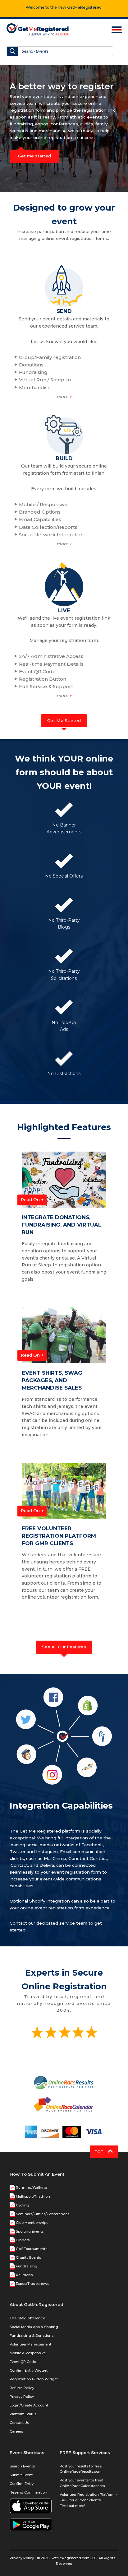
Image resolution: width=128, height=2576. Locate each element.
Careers (16, 2431)
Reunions (24, 2275)
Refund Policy (22, 2388)
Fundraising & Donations (32, 2336)
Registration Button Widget (34, 2379)
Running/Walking (32, 2187)
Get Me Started (64, 720)
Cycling (23, 2205)
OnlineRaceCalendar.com (82, 2486)
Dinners (23, 2240)
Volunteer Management (30, 2344)
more (64, 397)
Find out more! (72, 2506)
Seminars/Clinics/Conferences (43, 2214)
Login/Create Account (29, 2405)
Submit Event (21, 2475)
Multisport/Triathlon (33, 2196)
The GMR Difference (27, 2318)
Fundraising (27, 2266)
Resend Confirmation (28, 2492)
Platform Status (23, 2414)
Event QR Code (23, 2362)
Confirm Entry (22, 2484)
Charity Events (28, 2257)
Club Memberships (32, 2223)
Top (100, 2152)
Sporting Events (30, 2231)
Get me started (34, 156)
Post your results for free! (81, 2466)
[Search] (13, 51)
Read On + (32, 1199)
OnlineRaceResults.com (81, 2471)
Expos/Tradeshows (32, 2284)
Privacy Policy (22, 2397)
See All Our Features (64, 1647)
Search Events (22, 2466)
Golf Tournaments (32, 2249)
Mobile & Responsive (28, 2353)
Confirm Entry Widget (29, 2370)
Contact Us (19, 2423)
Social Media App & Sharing (34, 2327)
